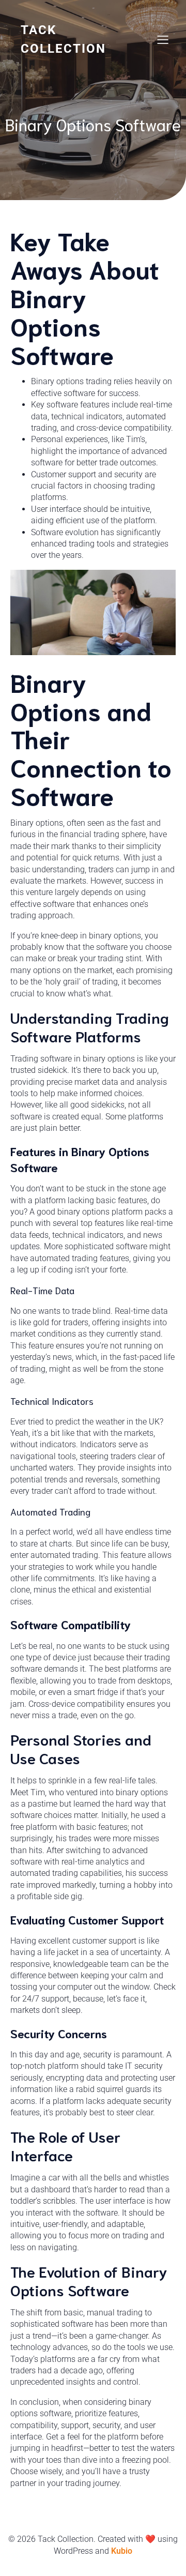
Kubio (122, 2551)
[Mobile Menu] (163, 39)
